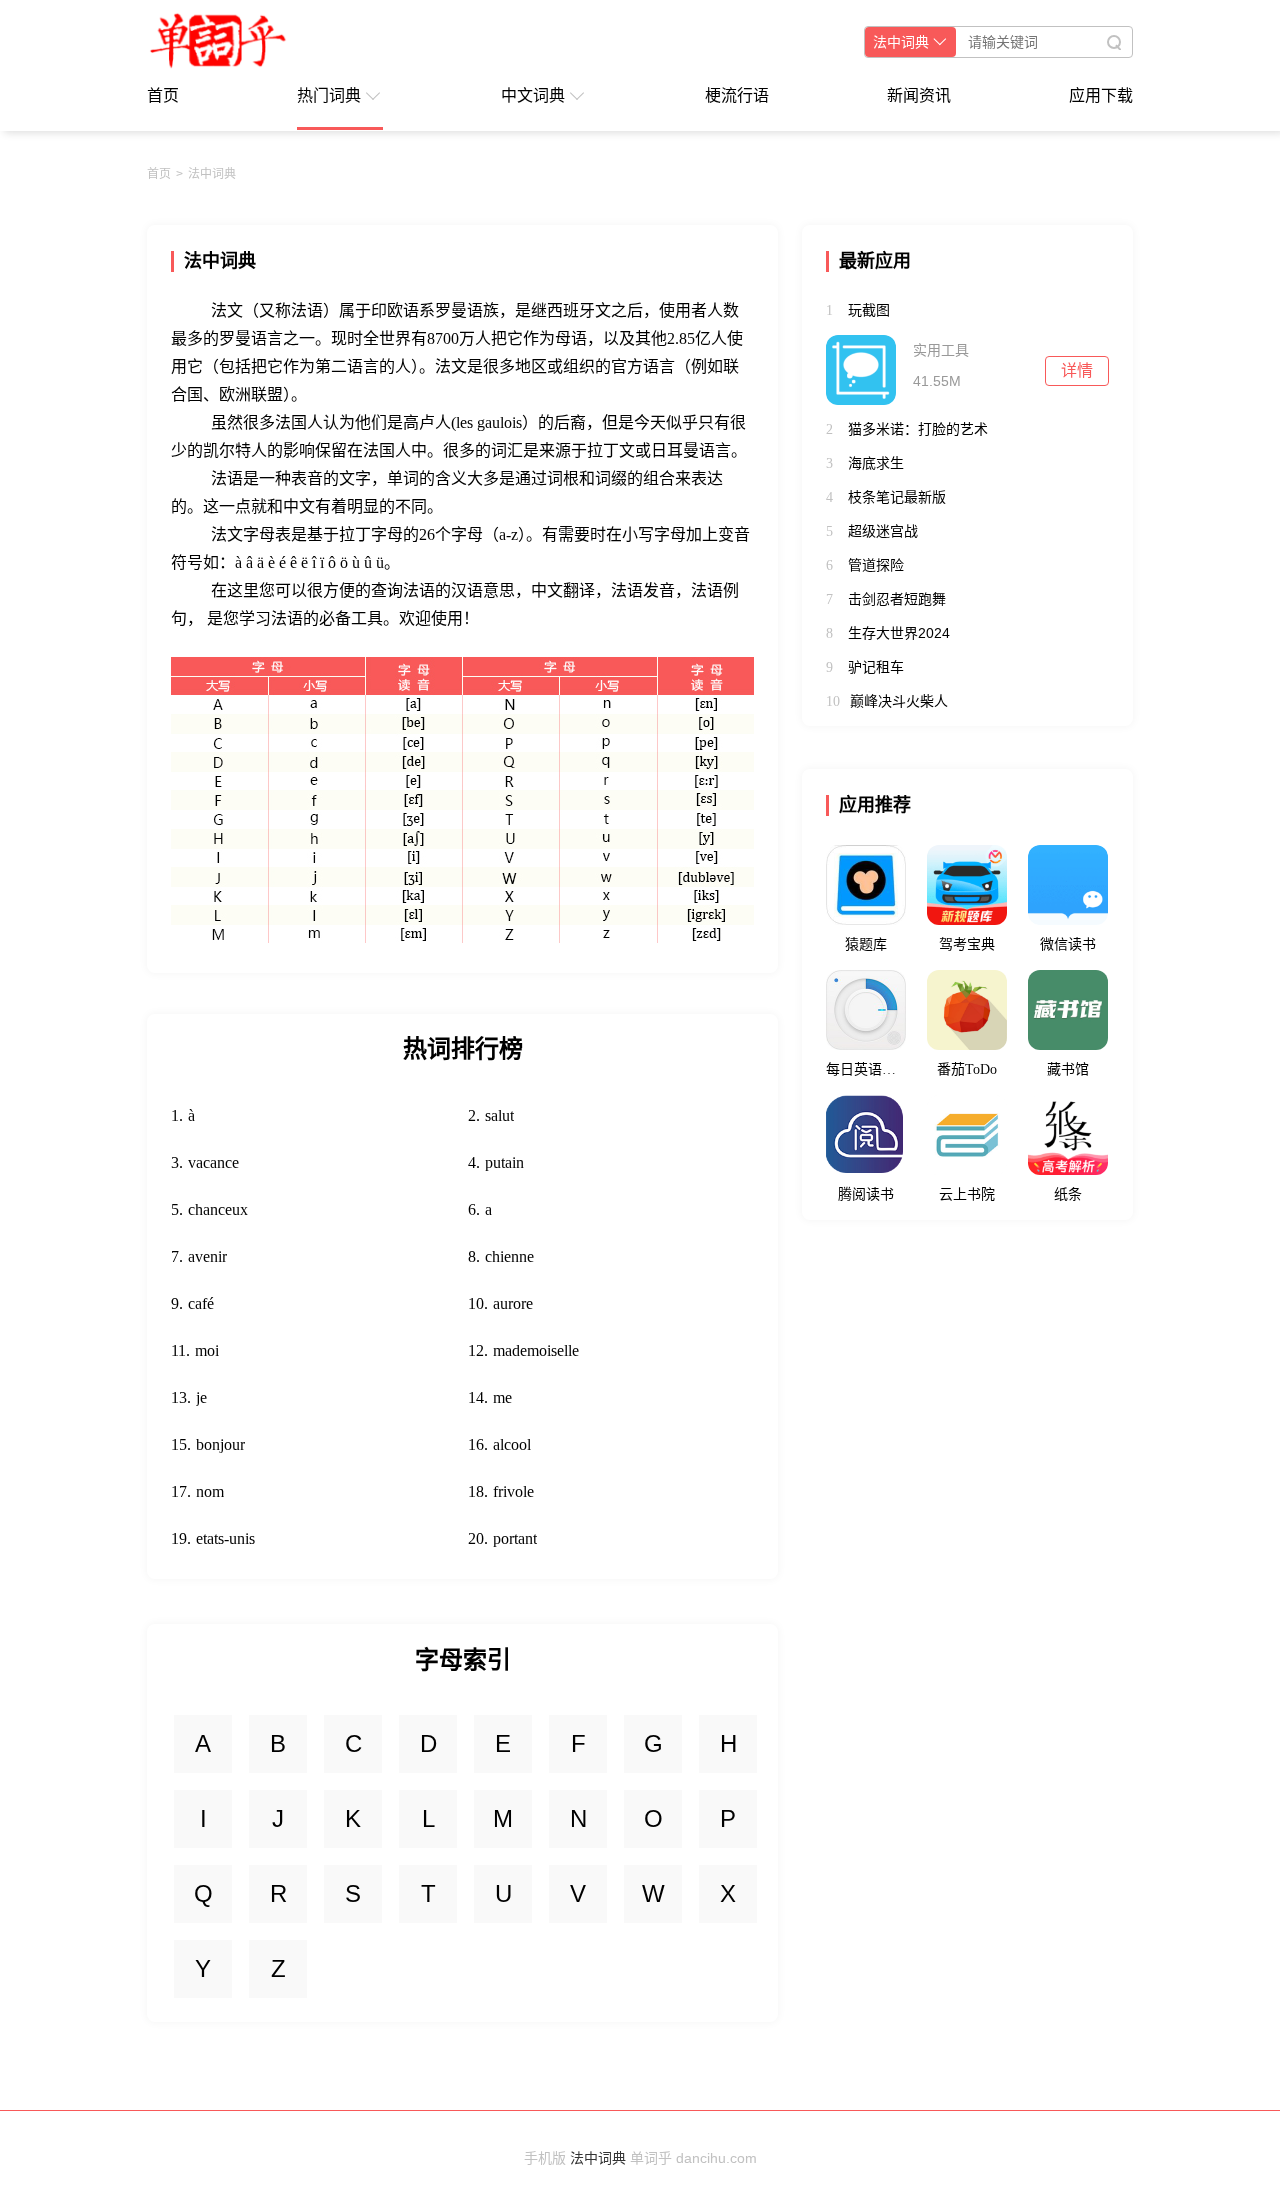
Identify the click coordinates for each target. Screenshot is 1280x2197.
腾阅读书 (866, 1194)
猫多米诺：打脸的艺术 (918, 429)
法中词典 (212, 174)
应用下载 (1101, 95)
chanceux (218, 1209)
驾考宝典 (967, 944)
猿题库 (866, 944)
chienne (509, 1256)
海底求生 (876, 463)
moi (207, 1350)
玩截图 (869, 310)
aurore (513, 1303)
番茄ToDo (967, 1069)
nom (210, 1491)
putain (504, 1162)
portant (515, 1538)
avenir (207, 1256)
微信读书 (1068, 944)
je (201, 1397)
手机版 (545, 2158)
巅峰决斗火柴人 (899, 701)
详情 (1077, 370)
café (201, 1303)
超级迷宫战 (883, 531)
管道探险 (876, 565)
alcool (512, 1444)
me (502, 1397)
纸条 (1068, 1194)
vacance (213, 1162)
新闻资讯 (919, 95)
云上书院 (967, 1194)
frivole (513, 1491)
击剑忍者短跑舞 (897, 599)
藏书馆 (1068, 1069)
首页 (163, 95)
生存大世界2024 (899, 633)
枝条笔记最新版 (897, 497)
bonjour (220, 1444)
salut (499, 1115)
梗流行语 (737, 95)
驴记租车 (876, 667)
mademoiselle (536, 1350)
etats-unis (225, 1538)
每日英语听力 (866, 1069)
